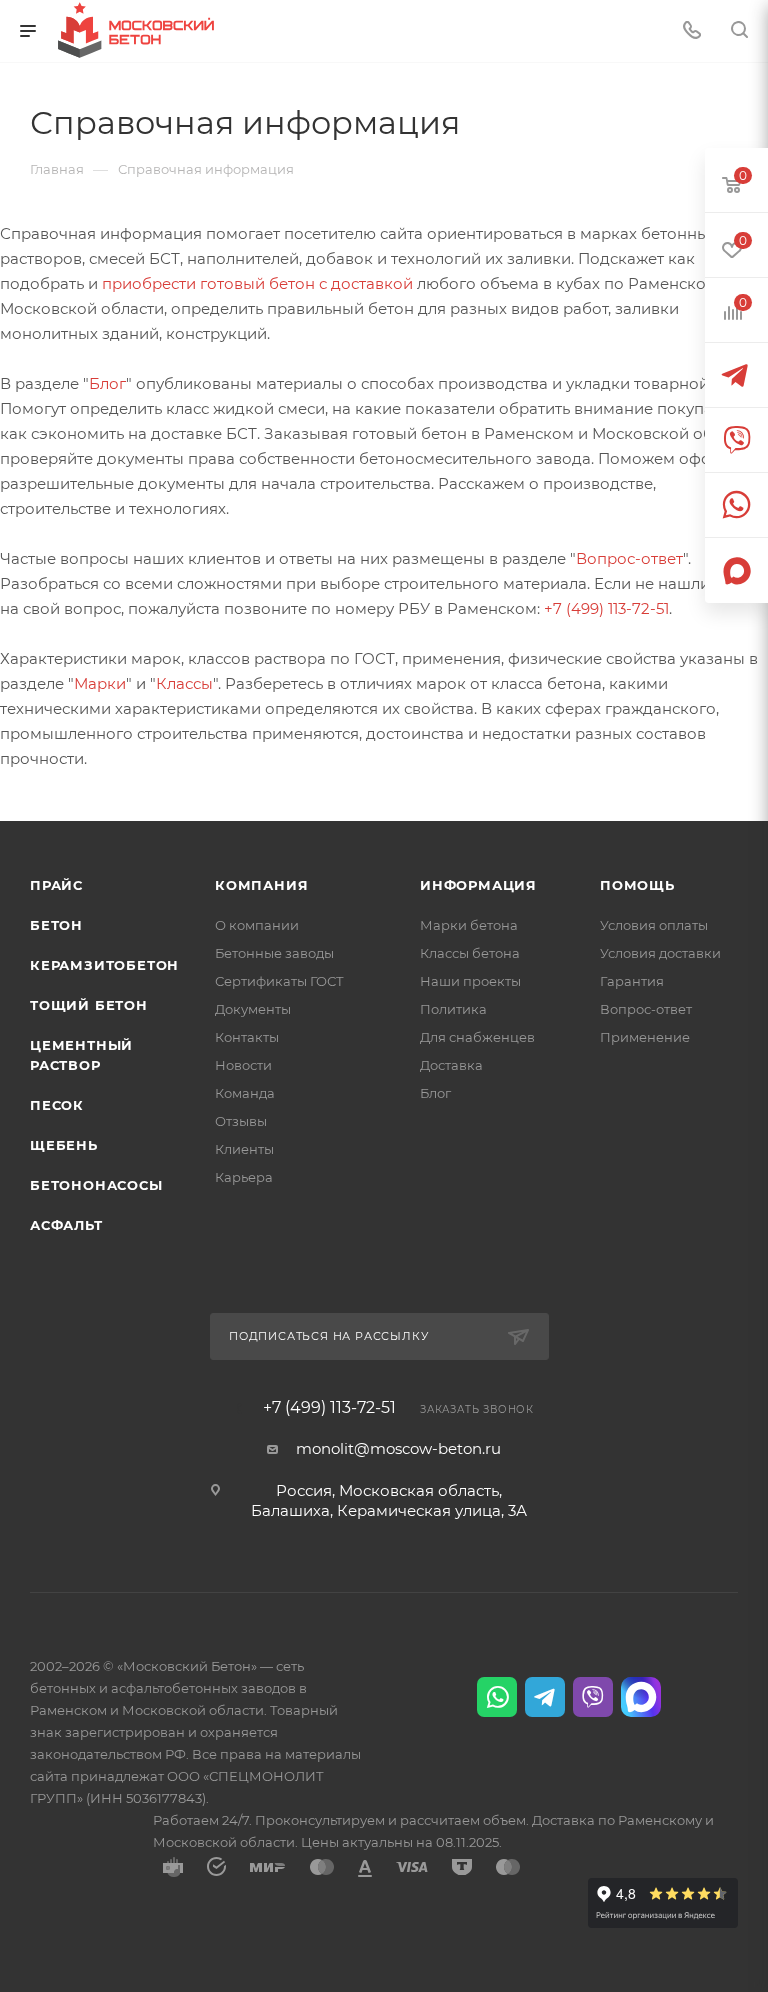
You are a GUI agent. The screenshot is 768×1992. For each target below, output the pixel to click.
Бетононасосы (96, 1185)
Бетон (56, 925)
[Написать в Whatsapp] (497, 1697)
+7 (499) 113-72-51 (606, 608)
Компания (261, 885)
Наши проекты (470, 981)
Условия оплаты (654, 925)
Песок (57, 1105)
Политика (453, 1009)
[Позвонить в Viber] (593, 1697)
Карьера (244, 1177)
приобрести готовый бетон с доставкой (257, 283)
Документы (253, 1009)
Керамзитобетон (104, 965)
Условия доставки (660, 953)
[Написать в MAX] (641, 1697)
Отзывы (241, 1121)
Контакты (247, 1037)
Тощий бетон (89, 1005)
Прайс (56, 885)
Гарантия (632, 981)
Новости (243, 1065)
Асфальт (66, 1225)
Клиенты (244, 1149)
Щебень (64, 1145)
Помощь (637, 885)
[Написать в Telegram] (545, 1697)
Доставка (451, 1065)
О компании (257, 925)
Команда (245, 1093)
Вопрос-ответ (629, 558)
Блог (107, 383)
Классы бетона (470, 953)
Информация (478, 885)
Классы (184, 683)
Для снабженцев (477, 1037)
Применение (645, 1037)
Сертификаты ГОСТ (279, 981)
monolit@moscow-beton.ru (398, 1448)
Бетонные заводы (274, 953)
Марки (100, 683)
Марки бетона (469, 925)
